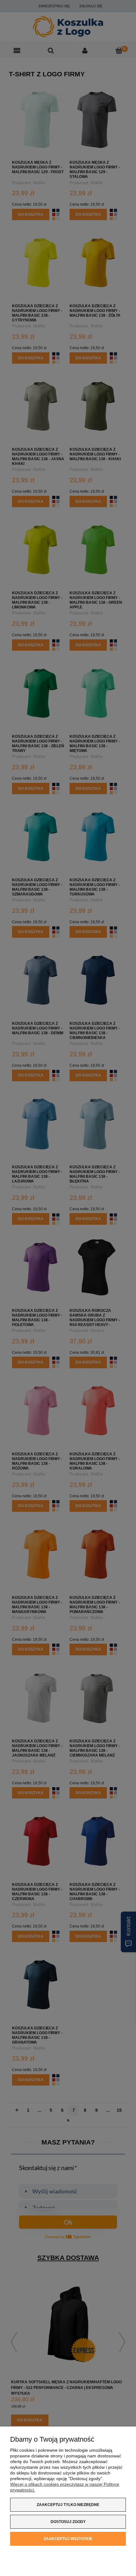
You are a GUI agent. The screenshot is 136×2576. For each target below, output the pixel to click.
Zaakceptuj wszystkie (68, 2539)
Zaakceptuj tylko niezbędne (68, 2505)
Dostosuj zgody (68, 2522)
